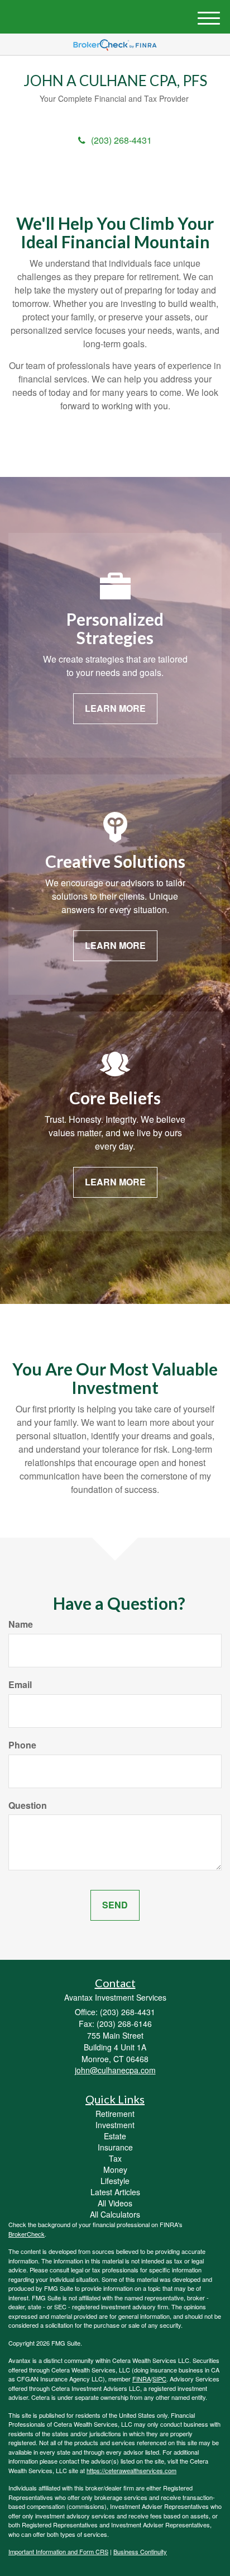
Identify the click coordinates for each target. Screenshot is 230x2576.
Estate (115, 2136)
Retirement (115, 2114)
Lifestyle (115, 2181)
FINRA (142, 2379)
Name (21, 1624)
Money (115, 2169)
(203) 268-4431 (121, 140)
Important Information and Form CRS (58, 2551)
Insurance (115, 2147)
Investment (115, 2125)
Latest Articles (115, 2192)
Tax (115, 2158)
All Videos (115, 2203)
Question (28, 1805)
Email (20, 1685)
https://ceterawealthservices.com (131, 2470)
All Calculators (115, 2214)
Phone (22, 1745)
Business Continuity (140, 2551)
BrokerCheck (27, 2234)
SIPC (159, 2379)
